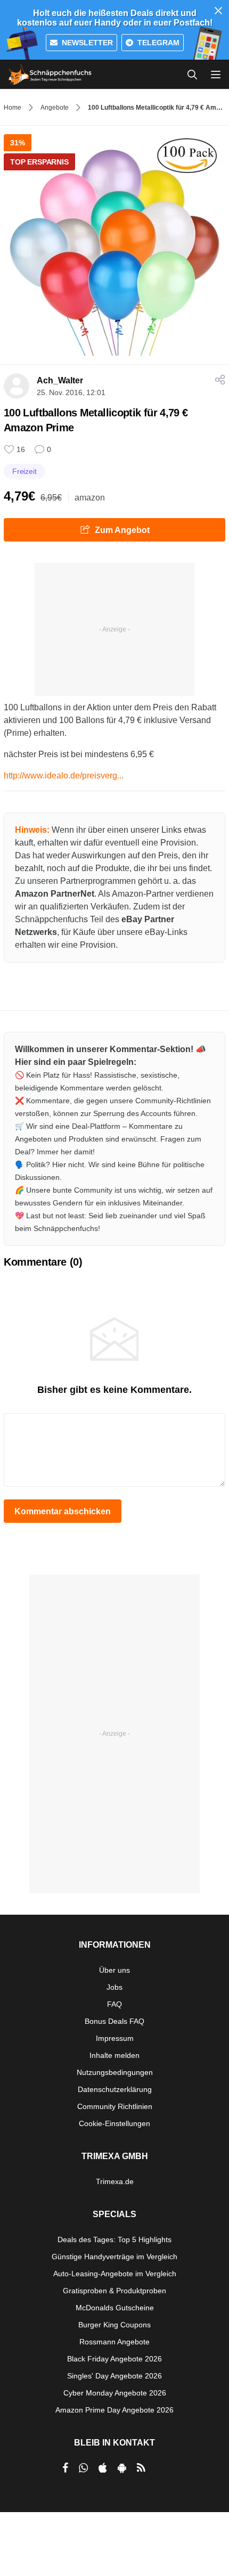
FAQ (114, 2004)
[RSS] (141, 2468)
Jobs (114, 1987)
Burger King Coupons (114, 2325)
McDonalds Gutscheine (115, 2308)
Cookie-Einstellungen (114, 2123)
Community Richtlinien (115, 2106)
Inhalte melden (114, 2055)
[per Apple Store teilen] (103, 2468)
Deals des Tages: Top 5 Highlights (114, 2239)
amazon (90, 498)
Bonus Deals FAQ (114, 2021)
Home (13, 108)
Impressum (115, 2038)
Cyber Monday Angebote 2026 (115, 2393)
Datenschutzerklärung (115, 2089)
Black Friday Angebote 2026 (114, 2359)
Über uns (114, 1970)
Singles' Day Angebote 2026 (114, 2376)
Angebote (55, 108)
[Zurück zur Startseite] (50, 75)
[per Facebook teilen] (65, 2468)
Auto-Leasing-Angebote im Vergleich (115, 2274)
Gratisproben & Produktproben (114, 2291)
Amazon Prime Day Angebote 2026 (114, 2410)
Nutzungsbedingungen (115, 2072)
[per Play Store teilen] (122, 2468)
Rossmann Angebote (114, 2342)
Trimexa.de (115, 2181)
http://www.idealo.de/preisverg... (64, 776)
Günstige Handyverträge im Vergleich (114, 2257)
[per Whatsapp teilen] (83, 2468)
